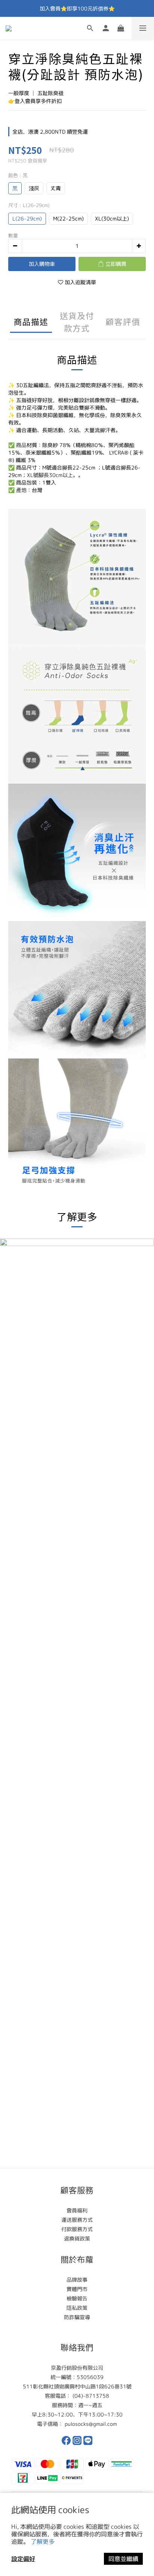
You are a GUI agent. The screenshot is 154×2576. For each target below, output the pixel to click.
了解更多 (43, 2542)
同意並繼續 (123, 2559)
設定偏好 (23, 2559)
